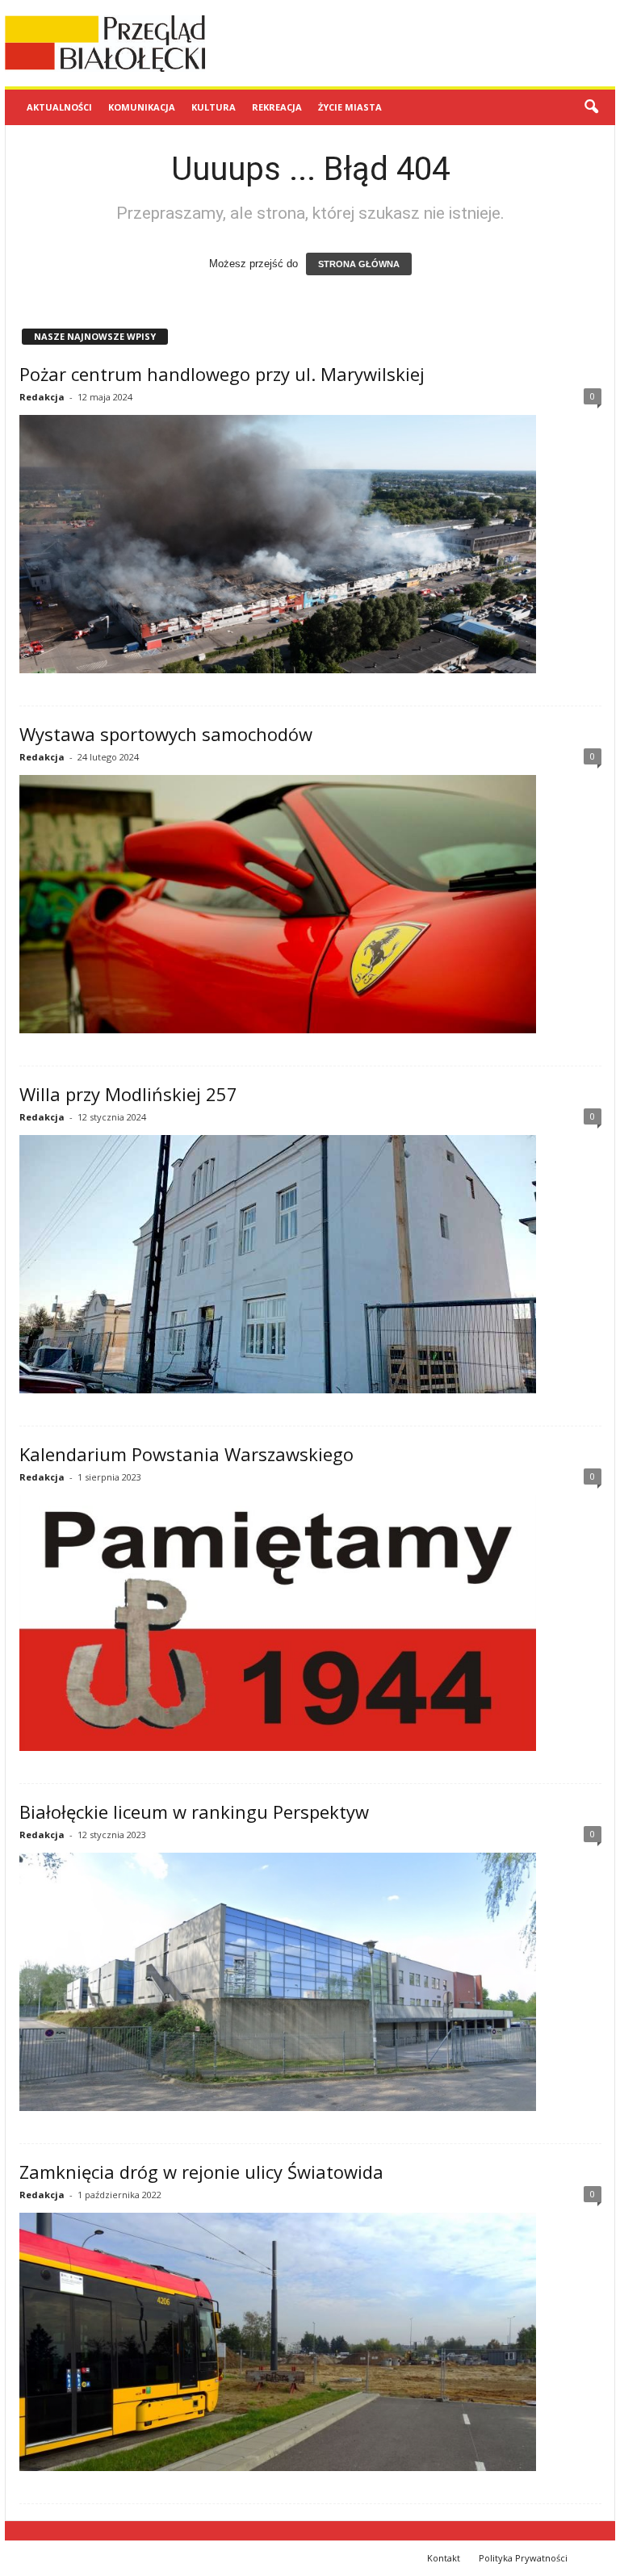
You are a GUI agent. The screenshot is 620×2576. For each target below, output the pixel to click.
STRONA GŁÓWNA (359, 264)
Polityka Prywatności (523, 2558)
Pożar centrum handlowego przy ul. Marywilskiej (222, 374)
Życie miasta (350, 107)
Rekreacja (277, 107)
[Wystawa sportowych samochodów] (310, 904)
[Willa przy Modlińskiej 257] (310, 1264)
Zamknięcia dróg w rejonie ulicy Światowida (201, 2172)
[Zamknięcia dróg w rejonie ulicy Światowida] (310, 2342)
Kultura (214, 107)
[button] (591, 107)
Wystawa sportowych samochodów (166, 734)
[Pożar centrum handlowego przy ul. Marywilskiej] (310, 544)
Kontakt (444, 2558)
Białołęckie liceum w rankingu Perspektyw (194, 1812)
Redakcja (42, 397)
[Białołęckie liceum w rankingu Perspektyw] (310, 1982)
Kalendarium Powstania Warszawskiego (186, 1454)
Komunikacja (142, 107)
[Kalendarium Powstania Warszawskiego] (310, 1623)
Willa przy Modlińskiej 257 (128, 1094)
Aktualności (59, 107)
